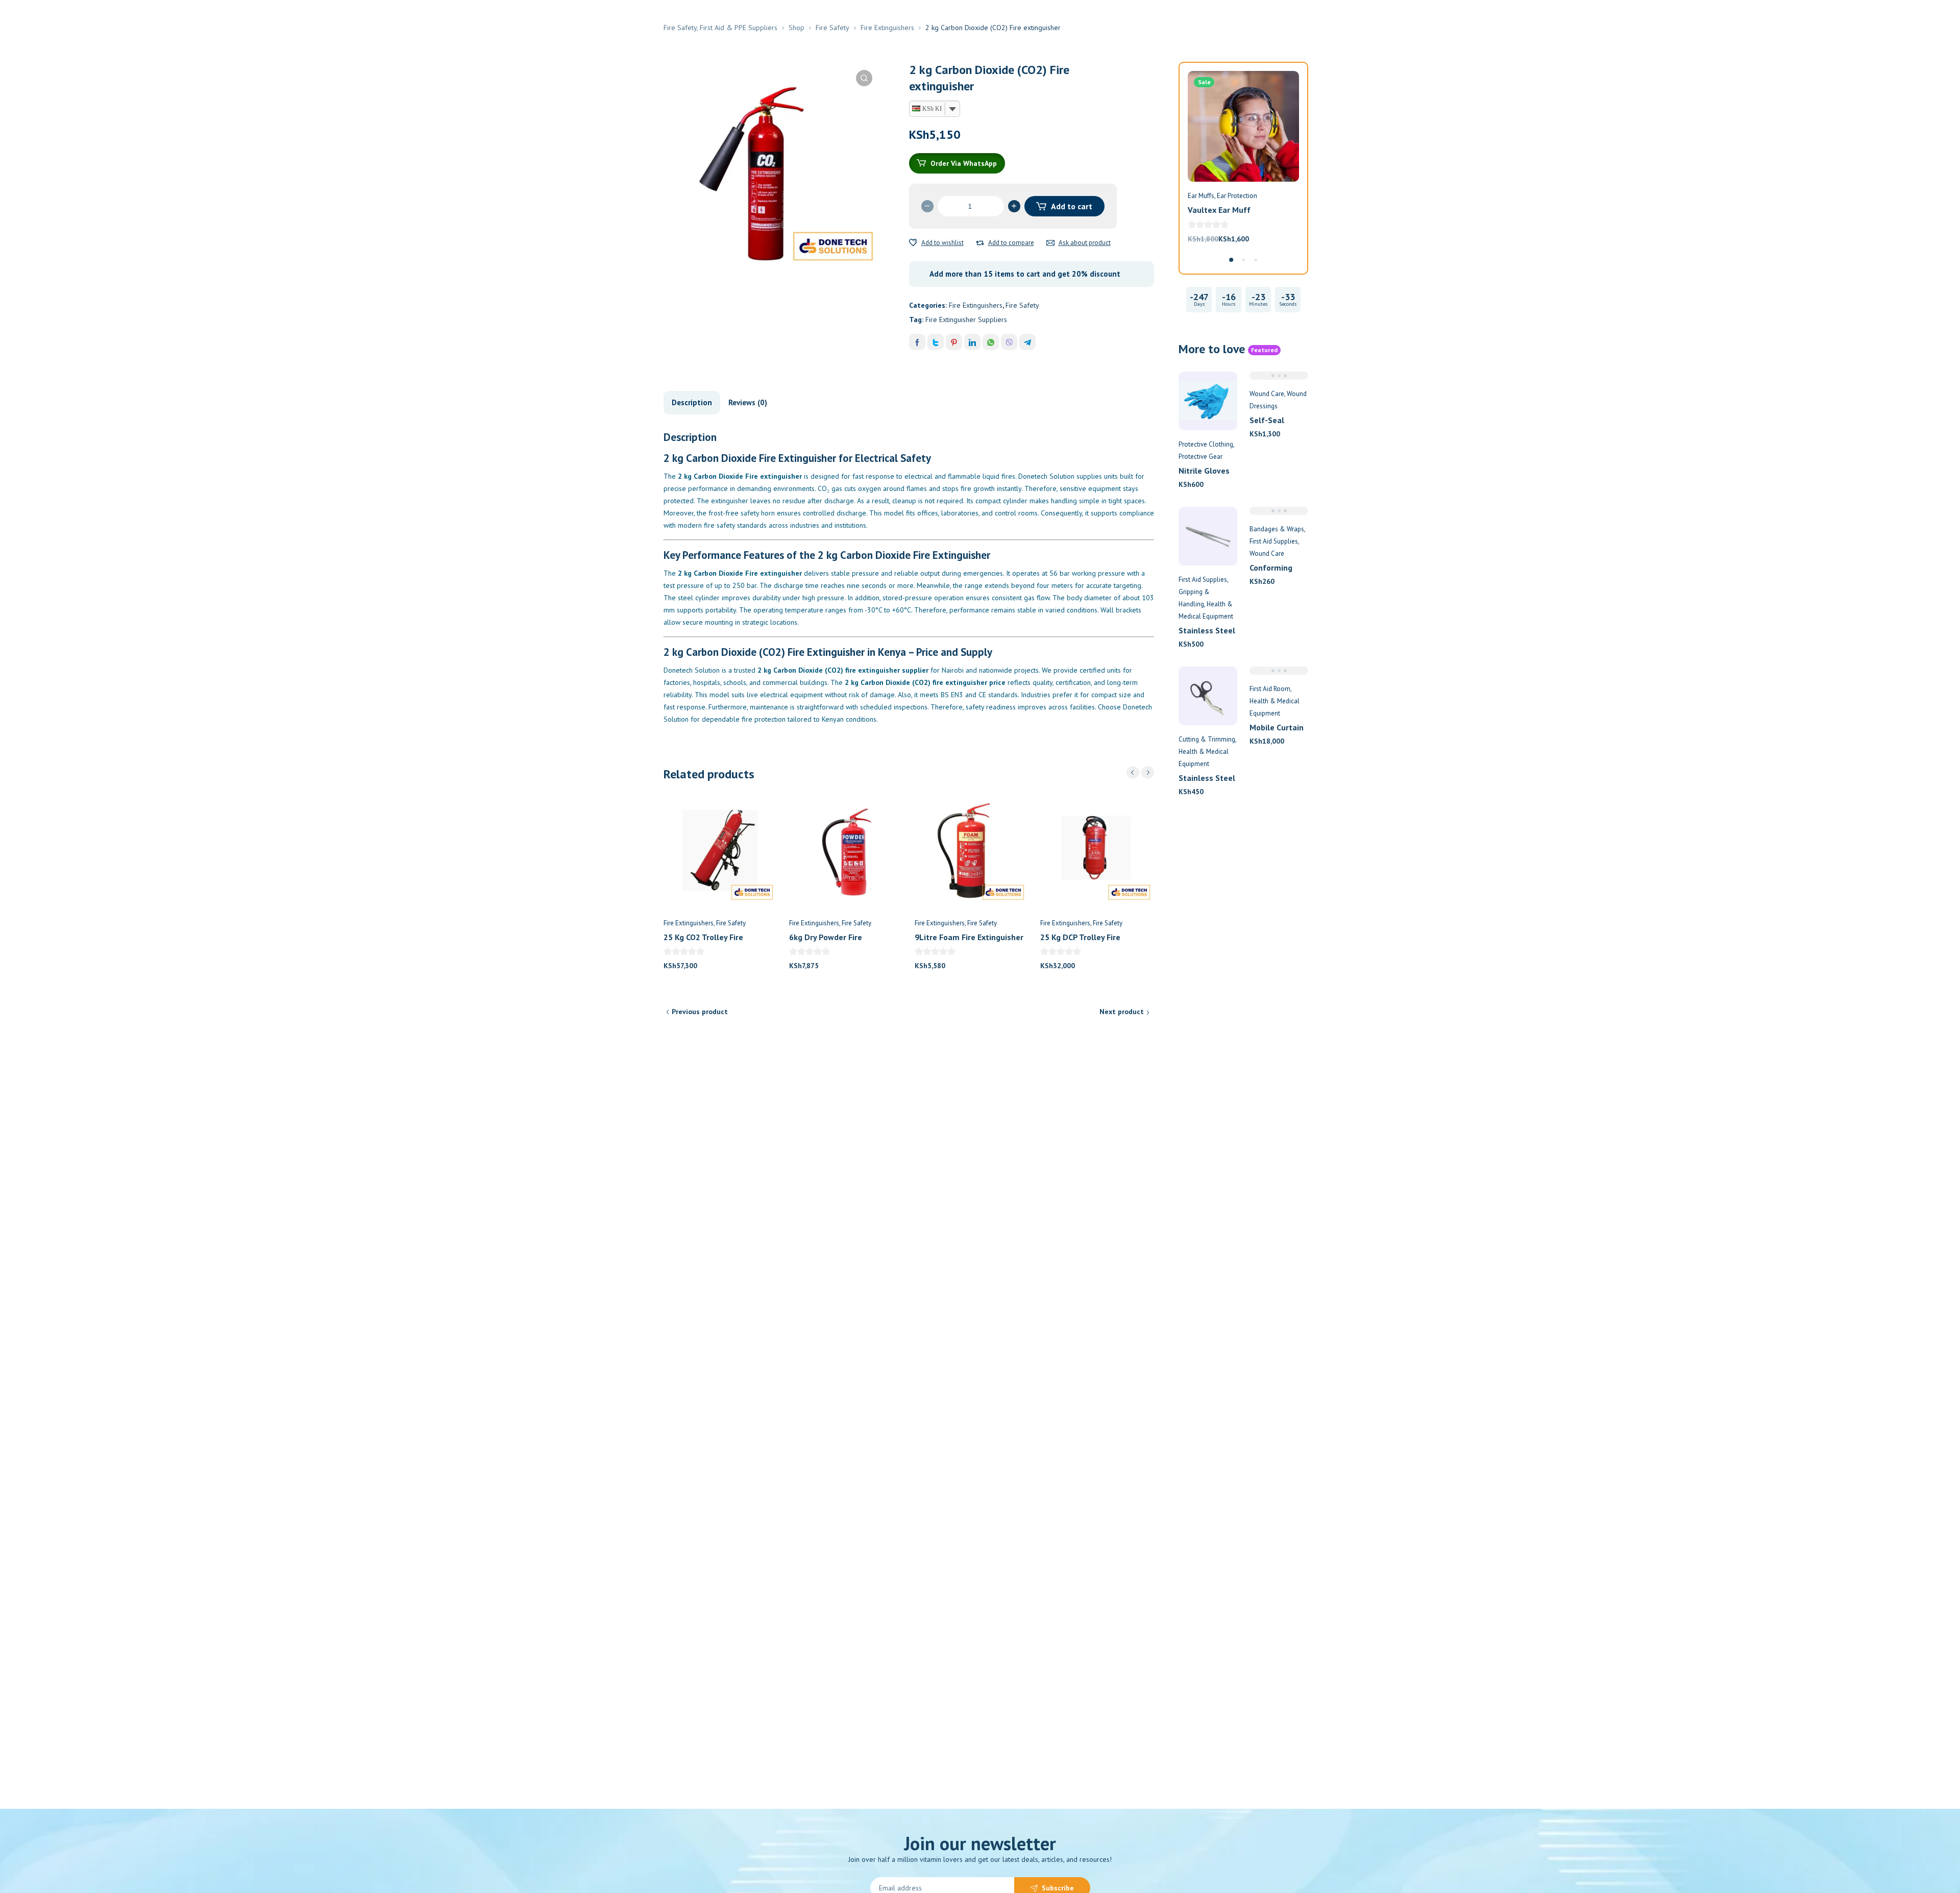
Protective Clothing (1206, 444)
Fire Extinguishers (887, 28)
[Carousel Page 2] (1243, 260)
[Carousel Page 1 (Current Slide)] (1231, 260)
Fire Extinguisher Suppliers (966, 319)
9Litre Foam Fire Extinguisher (969, 937)
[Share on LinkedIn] (972, 342)
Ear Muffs (1201, 196)
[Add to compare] (980, 243)
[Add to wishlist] (913, 243)
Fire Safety (832, 28)
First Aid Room (1270, 689)
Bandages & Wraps (1277, 529)
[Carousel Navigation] (1140, 772)
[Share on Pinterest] (954, 342)
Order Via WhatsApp (964, 163)
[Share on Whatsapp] (991, 342)
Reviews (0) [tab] (748, 402)
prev (1133, 772)
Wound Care (1267, 394)
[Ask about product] (1050, 243)
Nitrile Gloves (1204, 471)
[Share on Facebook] (917, 342)
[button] (864, 78)
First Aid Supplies (1203, 580)
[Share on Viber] (1009, 342)
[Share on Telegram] (1027, 342)
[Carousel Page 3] (1256, 260)
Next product (1122, 1012)
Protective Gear (1200, 457)
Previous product (700, 1012)
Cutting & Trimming (1207, 739)
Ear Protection (1237, 196)
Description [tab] (692, 402)
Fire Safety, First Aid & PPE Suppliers (720, 28)
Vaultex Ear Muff (1219, 210)
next (1148, 772)
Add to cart (1072, 206)
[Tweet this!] (936, 342)
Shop (797, 28)
